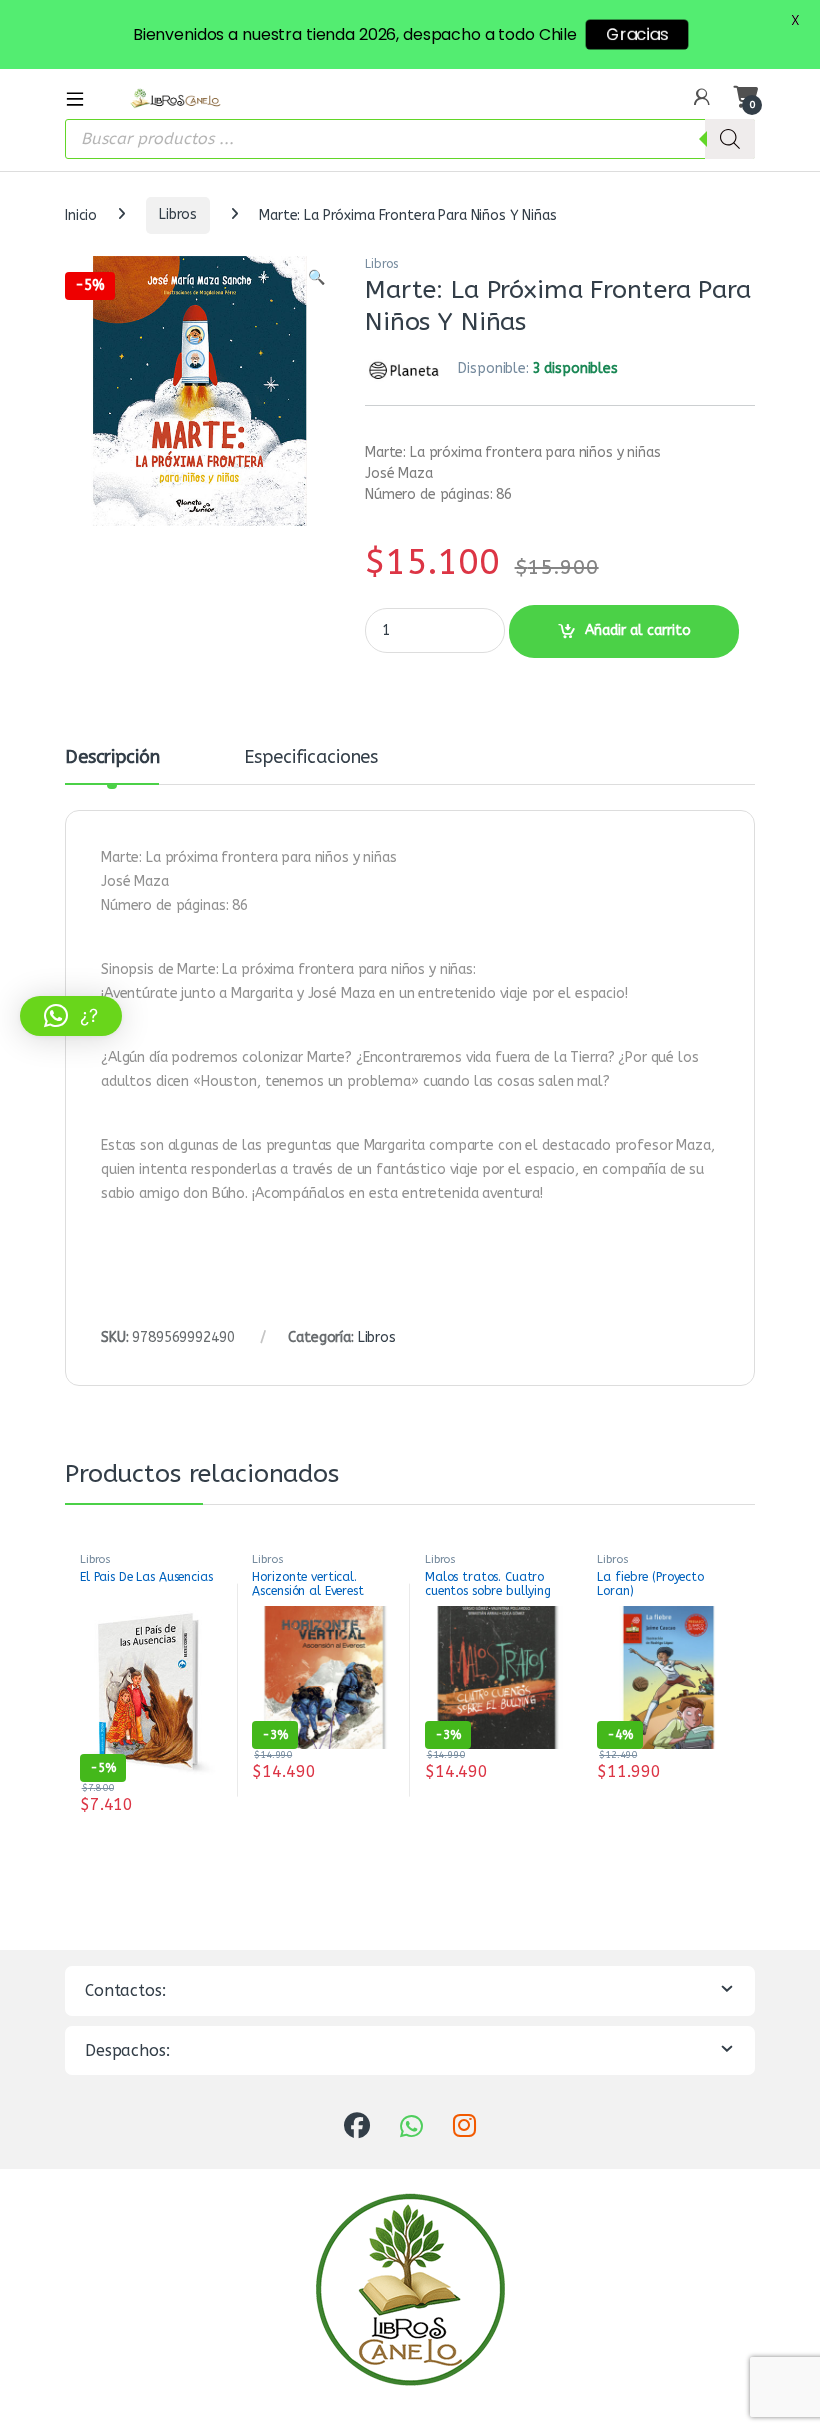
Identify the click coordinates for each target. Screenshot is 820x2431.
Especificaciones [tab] (311, 758)
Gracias (637, 34)
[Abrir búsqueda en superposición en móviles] (410, 139)
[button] (316, 278)
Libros (178, 214)
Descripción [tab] (112, 758)
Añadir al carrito (638, 630)
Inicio (81, 214)
